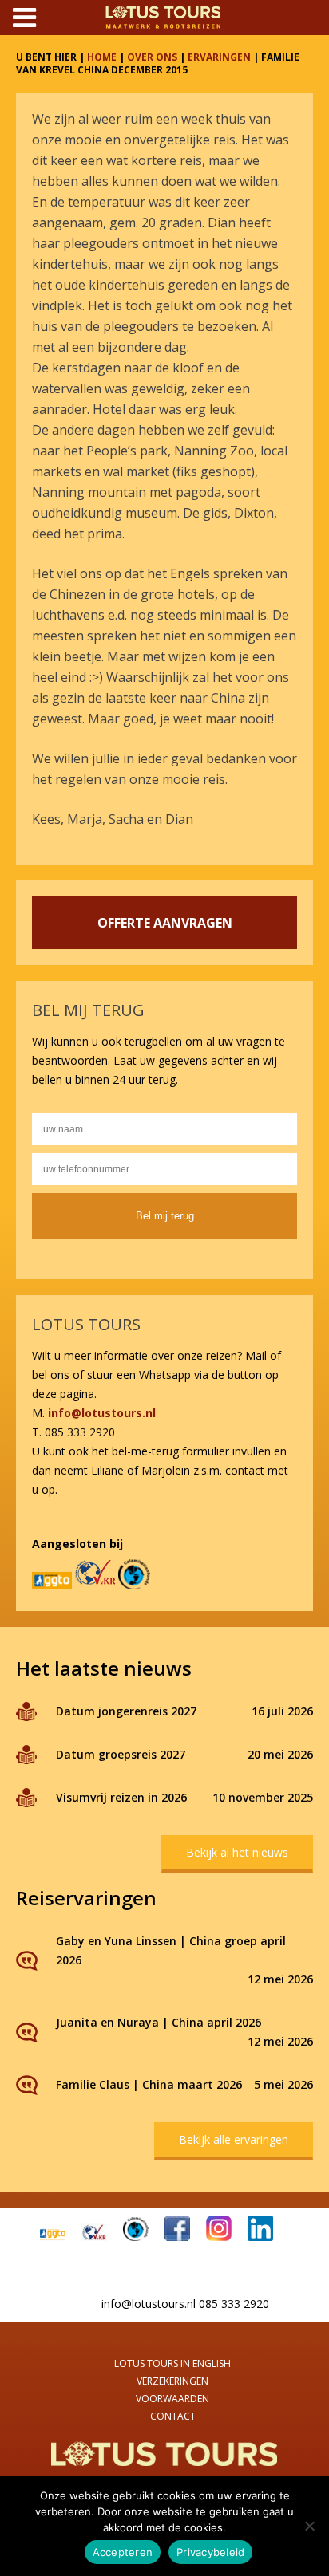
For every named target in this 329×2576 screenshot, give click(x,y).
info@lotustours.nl (102, 1413)
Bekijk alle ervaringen (234, 2139)
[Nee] (309, 2526)
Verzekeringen (172, 2381)
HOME (102, 57)
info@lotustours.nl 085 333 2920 (185, 2304)
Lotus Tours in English (172, 2363)
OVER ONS (152, 57)
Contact (173, 2416)
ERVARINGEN (219, 57)
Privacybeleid (210, 2552)
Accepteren (123, 2552)
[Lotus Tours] (164, 2467)
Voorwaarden (172, 2399)
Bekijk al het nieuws (237, 1852)
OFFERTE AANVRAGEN (165, 923)
